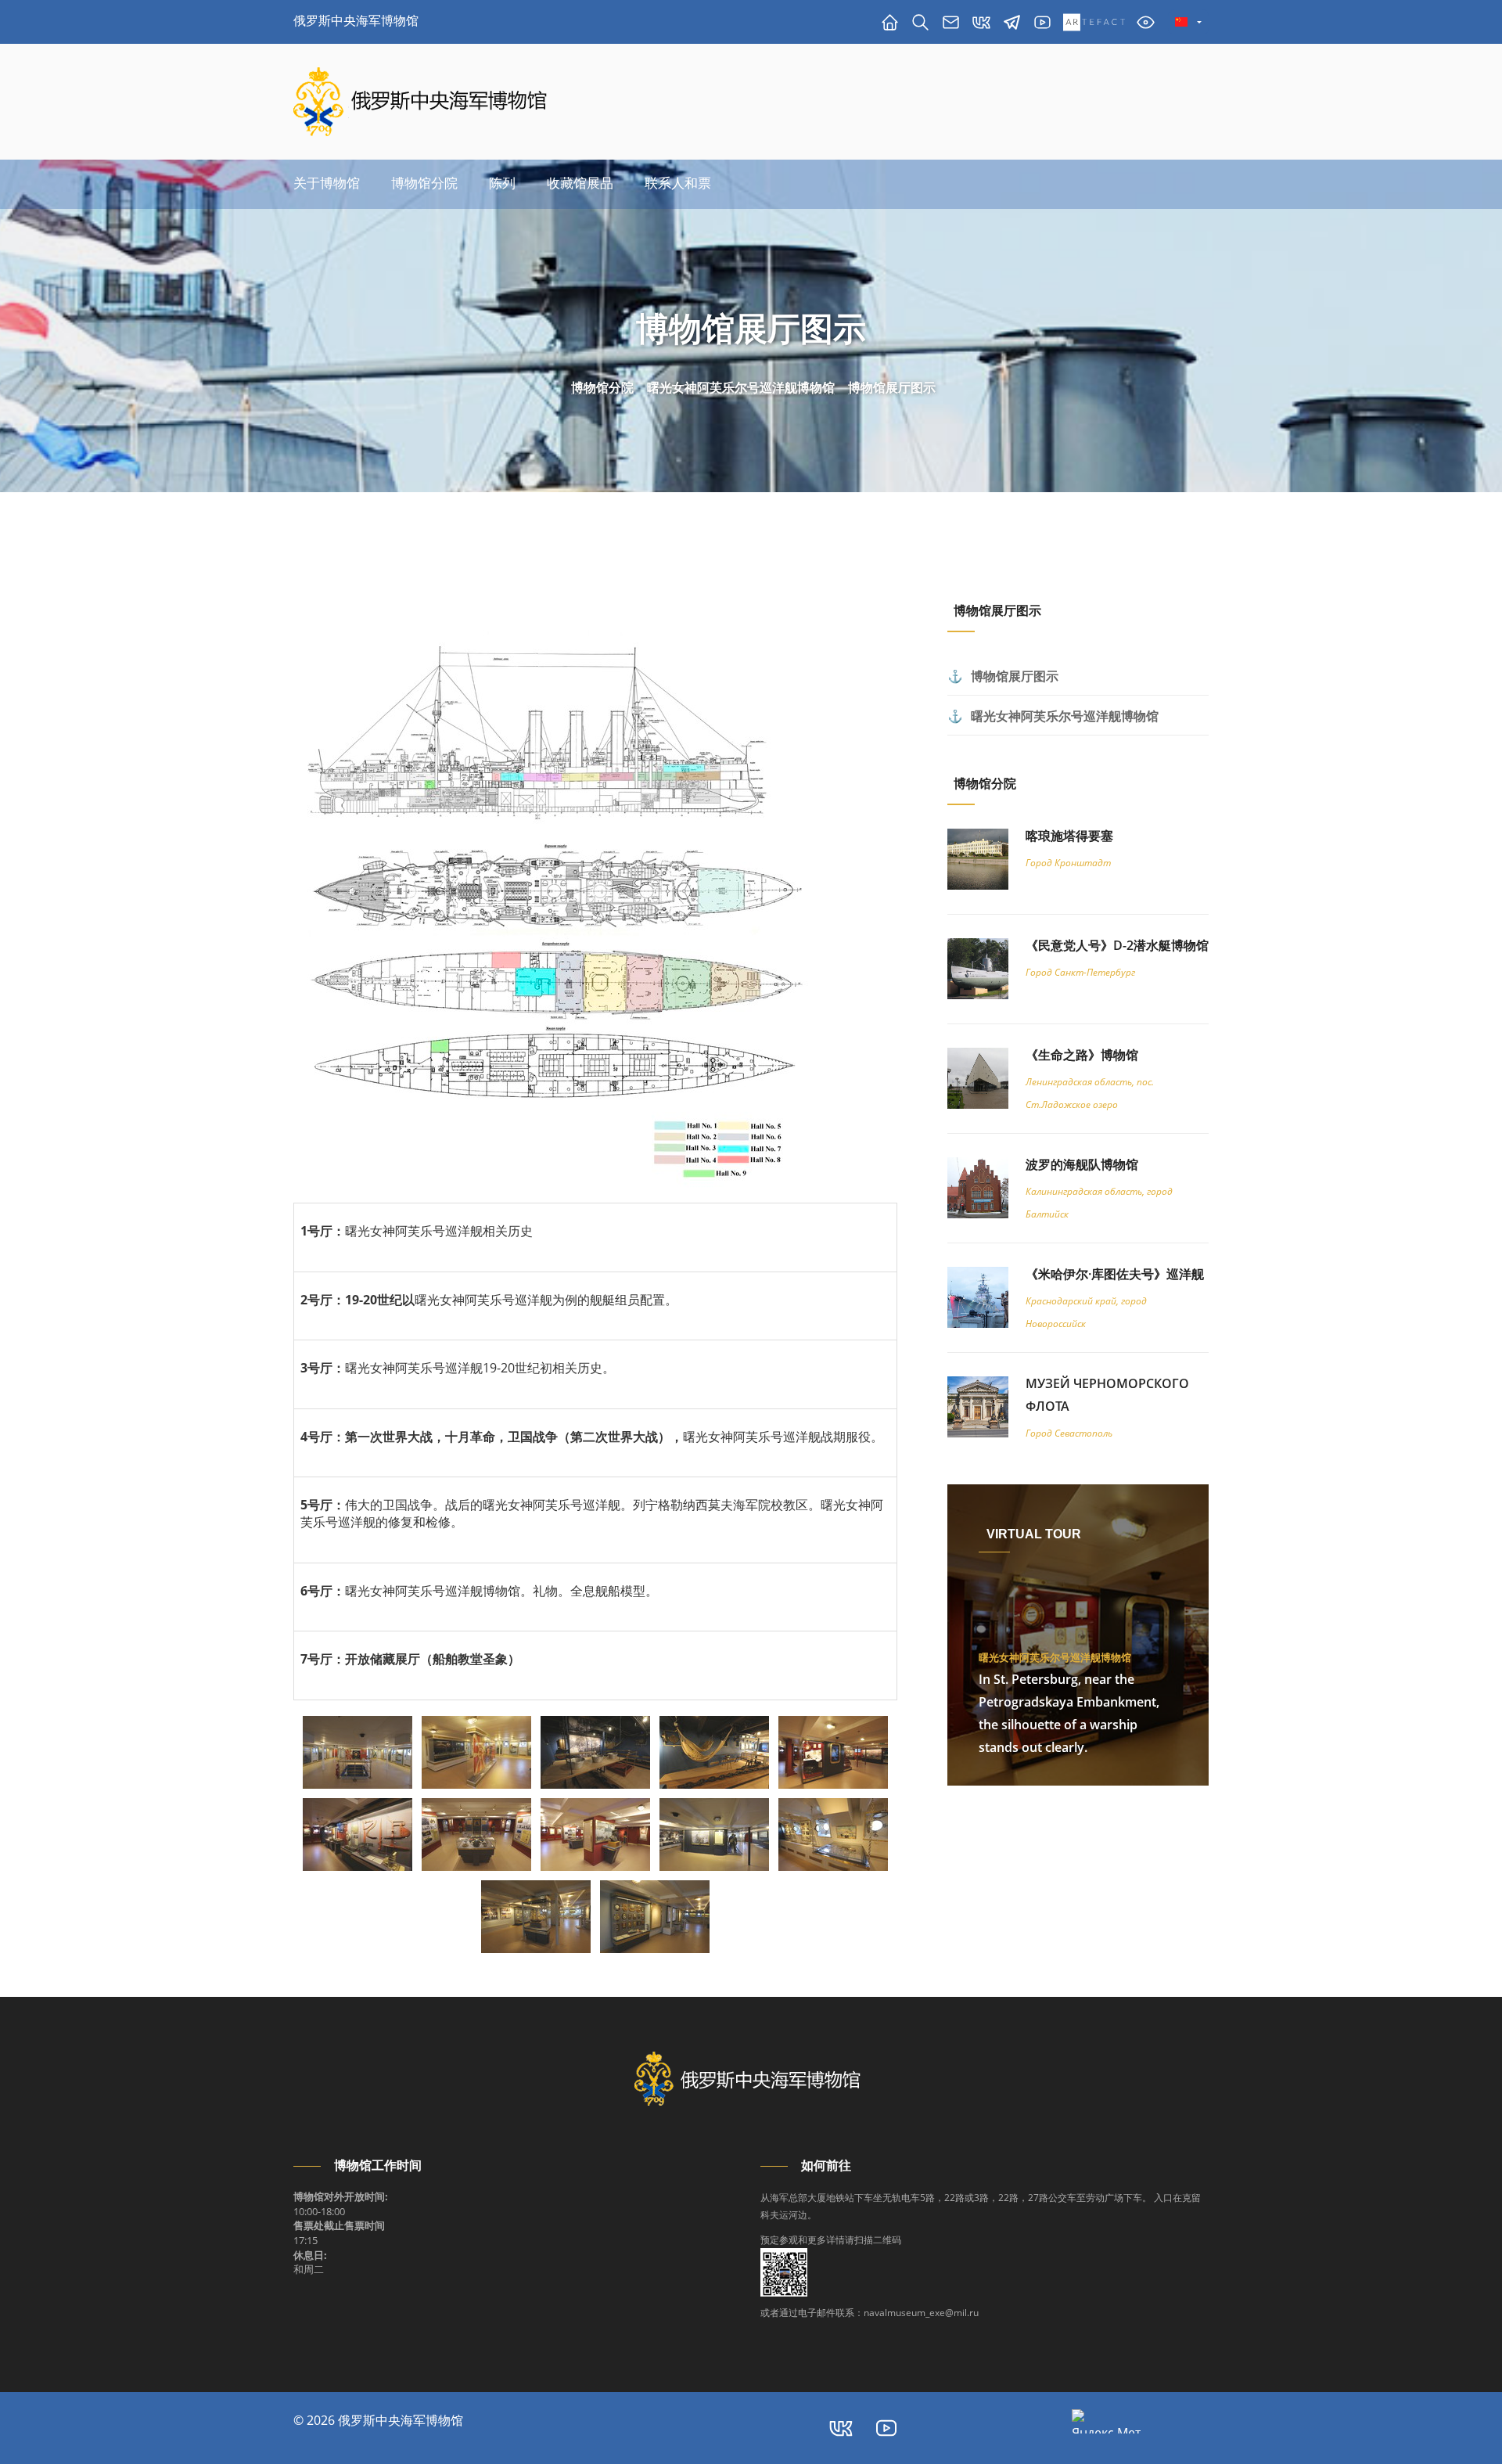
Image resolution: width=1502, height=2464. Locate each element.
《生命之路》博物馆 (1082, 1055)
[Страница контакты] (951, 22)
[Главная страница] (890, 22)
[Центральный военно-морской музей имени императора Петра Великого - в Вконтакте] (981, 22)
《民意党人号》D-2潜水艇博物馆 (1117, 945)
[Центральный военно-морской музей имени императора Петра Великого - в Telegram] (1012, 22)
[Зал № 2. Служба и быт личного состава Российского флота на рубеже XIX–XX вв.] (595, 1752)
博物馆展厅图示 (892, 388)
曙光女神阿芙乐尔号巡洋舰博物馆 (741, 388)
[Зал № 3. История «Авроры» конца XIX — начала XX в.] (833, 1752)
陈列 (502, 183)
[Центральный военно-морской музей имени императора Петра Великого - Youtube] (886, 2428)
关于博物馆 (327, 183)
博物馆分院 (424, 183)
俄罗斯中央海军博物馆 (356, 20)
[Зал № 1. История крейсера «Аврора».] (358, 1752)
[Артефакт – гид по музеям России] (1094, 22)
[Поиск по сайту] (920, 22)
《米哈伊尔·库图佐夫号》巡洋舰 (1115, 1274)
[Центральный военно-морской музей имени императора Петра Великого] (1042, 22)
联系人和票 (678, 183)
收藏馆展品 (580, 183)
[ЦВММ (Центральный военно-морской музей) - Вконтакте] (841, 2428)
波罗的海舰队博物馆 (1082, 1164)
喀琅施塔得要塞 (1069, 836)
